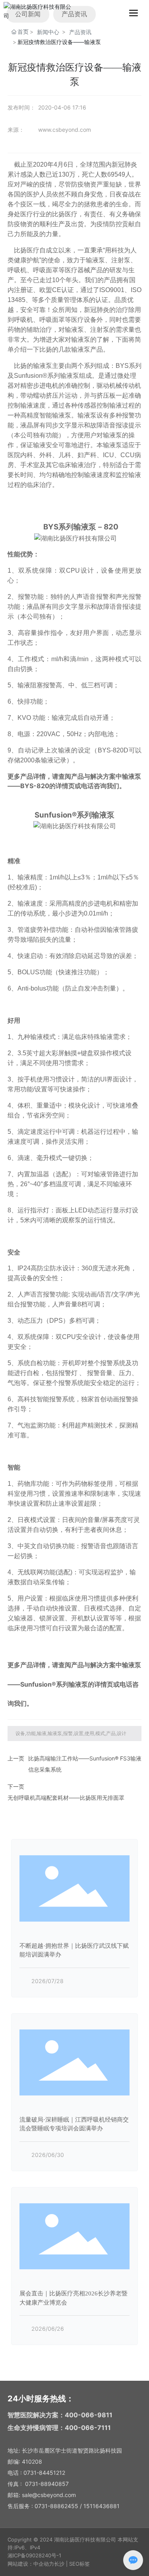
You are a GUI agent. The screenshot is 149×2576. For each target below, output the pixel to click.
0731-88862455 (56, 2506)
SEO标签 (79, 2564)
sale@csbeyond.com (49, 2495)
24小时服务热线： (41, 2399)
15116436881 (102, 2506)
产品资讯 (80, 32)
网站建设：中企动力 (31, 2564)
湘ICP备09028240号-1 (34, 2555)
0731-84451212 (44, 2473)
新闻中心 (48, 32)
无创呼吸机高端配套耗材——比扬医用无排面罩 (66, 1798)
